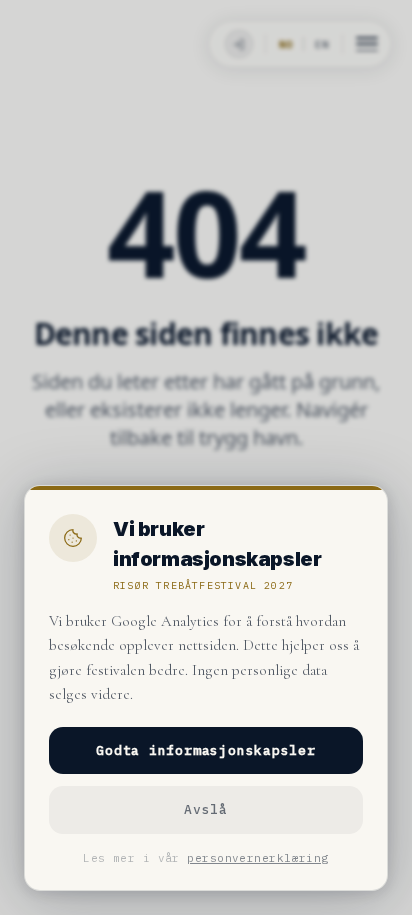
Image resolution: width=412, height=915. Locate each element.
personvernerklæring (257, 858)
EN (322, 44)
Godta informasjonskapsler (206, 750)
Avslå (206, 809)
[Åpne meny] (367, 44)
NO (286, 44)
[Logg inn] (237, 44)
